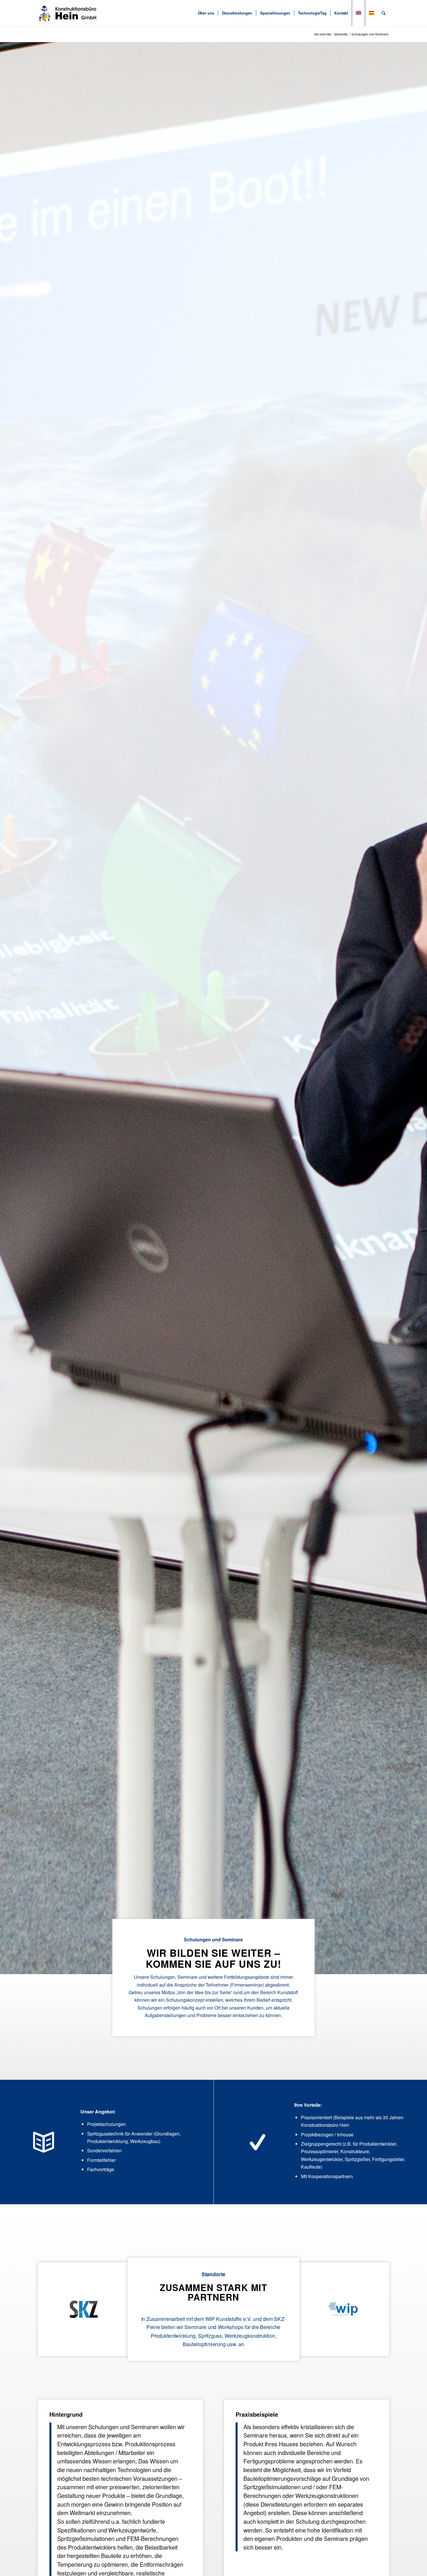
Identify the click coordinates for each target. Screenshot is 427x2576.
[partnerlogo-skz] (84, 2309)
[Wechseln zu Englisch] (358, 13)
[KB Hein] (68, 13)
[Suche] (384, 13)
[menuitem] (206, 13)
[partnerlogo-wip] (343, 2309)
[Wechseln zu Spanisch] (371, 13)
